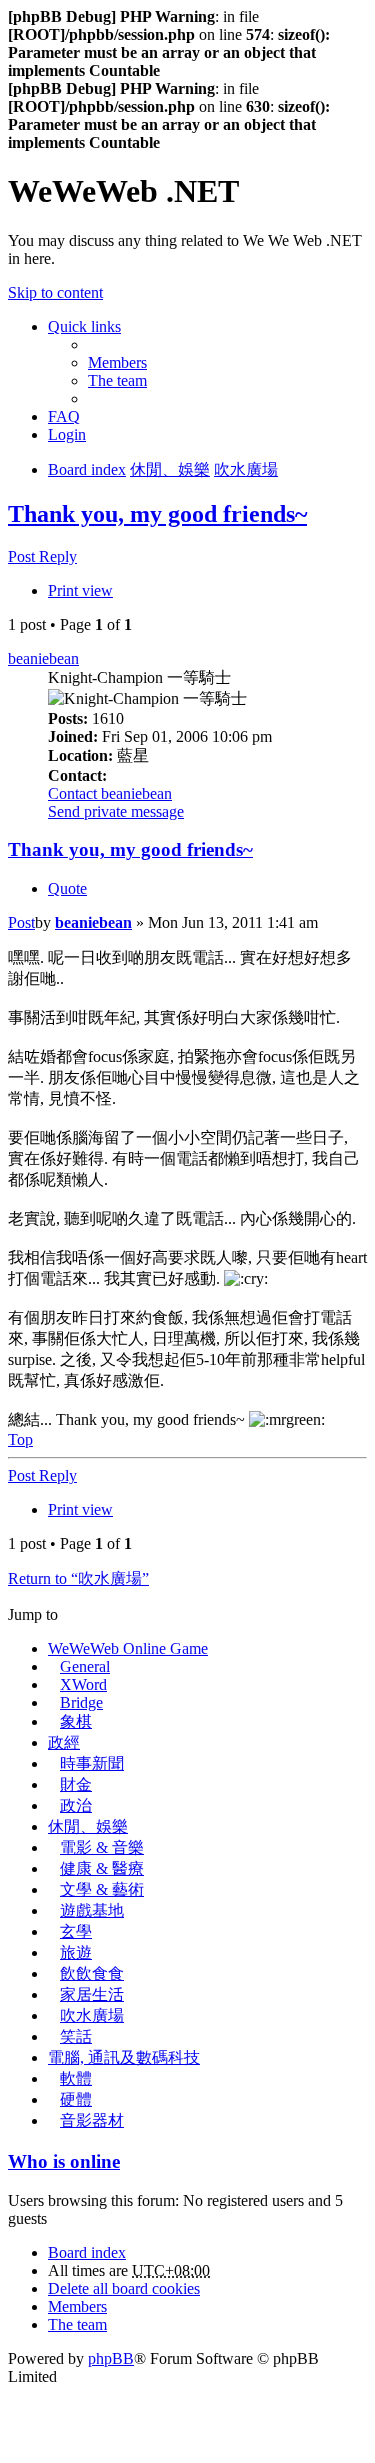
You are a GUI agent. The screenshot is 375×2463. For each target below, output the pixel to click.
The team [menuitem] (117, 380)
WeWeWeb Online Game (128, 1648)
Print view (80, 590)
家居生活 (92, 1994)
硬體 (76, 2099)
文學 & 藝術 (102, 1889)
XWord (83, 1684)
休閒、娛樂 (88, 1826)
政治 (76, 1805)
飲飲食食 (92, 1973)
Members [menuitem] (117, 362)
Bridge (81, 1702)
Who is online (64, 2161)
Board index (87, 2252)
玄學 (76, 1931)
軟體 (76, 2078)
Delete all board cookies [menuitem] (124, 2288)
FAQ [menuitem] (64, 416)
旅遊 (76, 1952)
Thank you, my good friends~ (157, 514)
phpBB (111, 2358)
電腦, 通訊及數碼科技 (124, 2057)
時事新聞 (92, 1763)
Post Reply (42, 556)
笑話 (76, 2036)
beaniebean (43, 658)
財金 (76, 1784)
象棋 (76, 1721)
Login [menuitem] (67, 434)
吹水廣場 (92, 2015)
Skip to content (55, 292)
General (85, 1666)
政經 (64, 1742)
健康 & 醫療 (102, 1868)
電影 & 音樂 (102, 1847)
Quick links (84, 326)
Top (20, 1439)
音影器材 (92, 2120)
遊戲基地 (92, 1910)
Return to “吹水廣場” (78, 1578)
